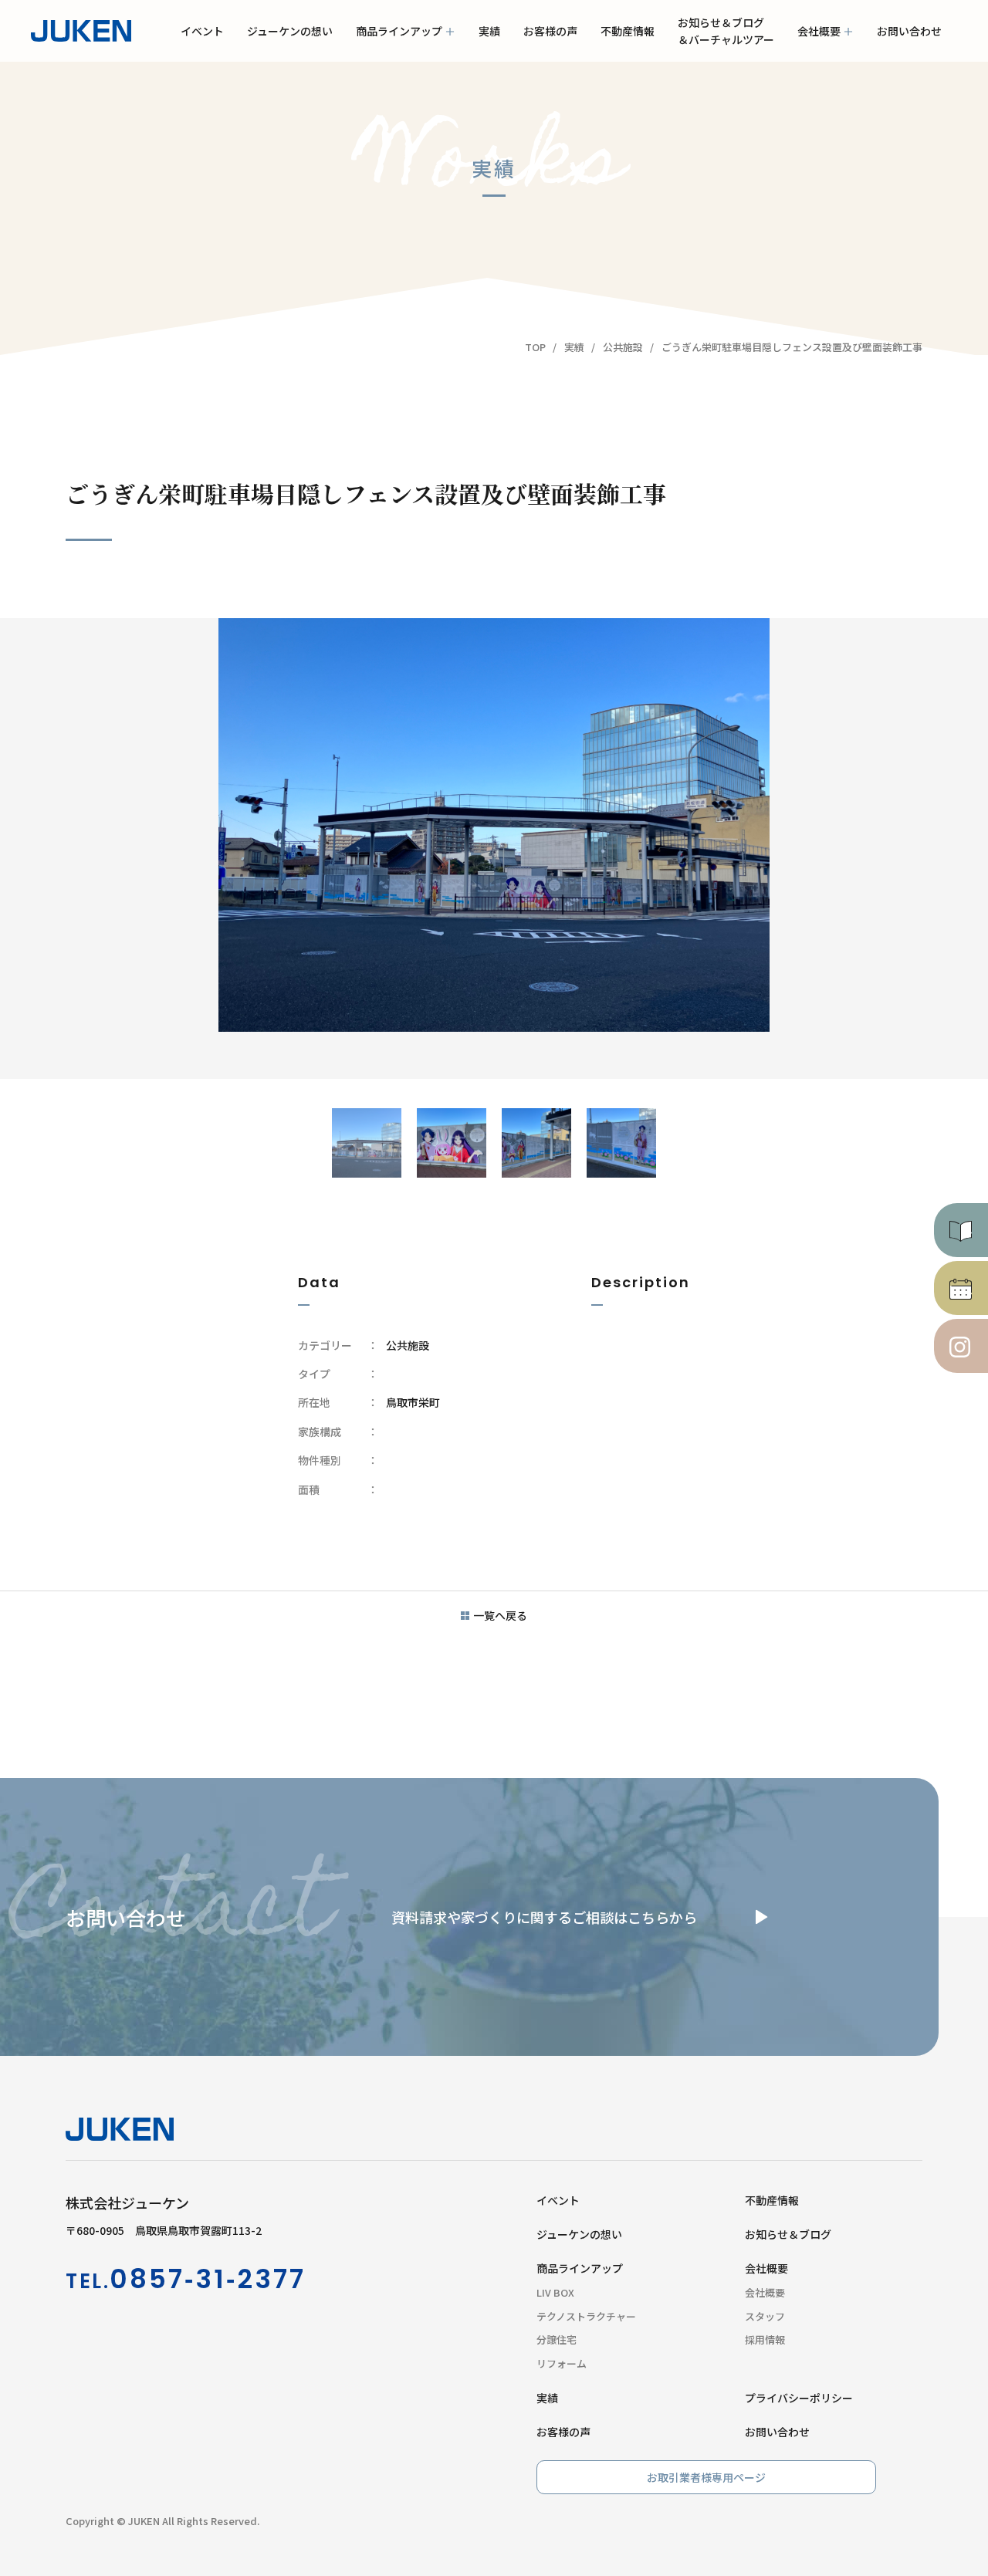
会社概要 (819, 42)
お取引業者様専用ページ (706, 2477)
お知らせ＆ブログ (788, 2234)
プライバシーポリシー (799, 2398)
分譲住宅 (557, 2339)
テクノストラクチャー (586, 2316)
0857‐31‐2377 (208, 2279)
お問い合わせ (909, 31)
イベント (202, 31)
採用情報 (765, 2339)
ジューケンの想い (290, 31)
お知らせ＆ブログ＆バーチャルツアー (726, 31)
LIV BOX (555, 2292)
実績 (489, 31)
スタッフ (765, 2316)
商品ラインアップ (399, 31)
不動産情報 (628, 31)
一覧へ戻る (500, 1615)
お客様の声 (550, 31)
